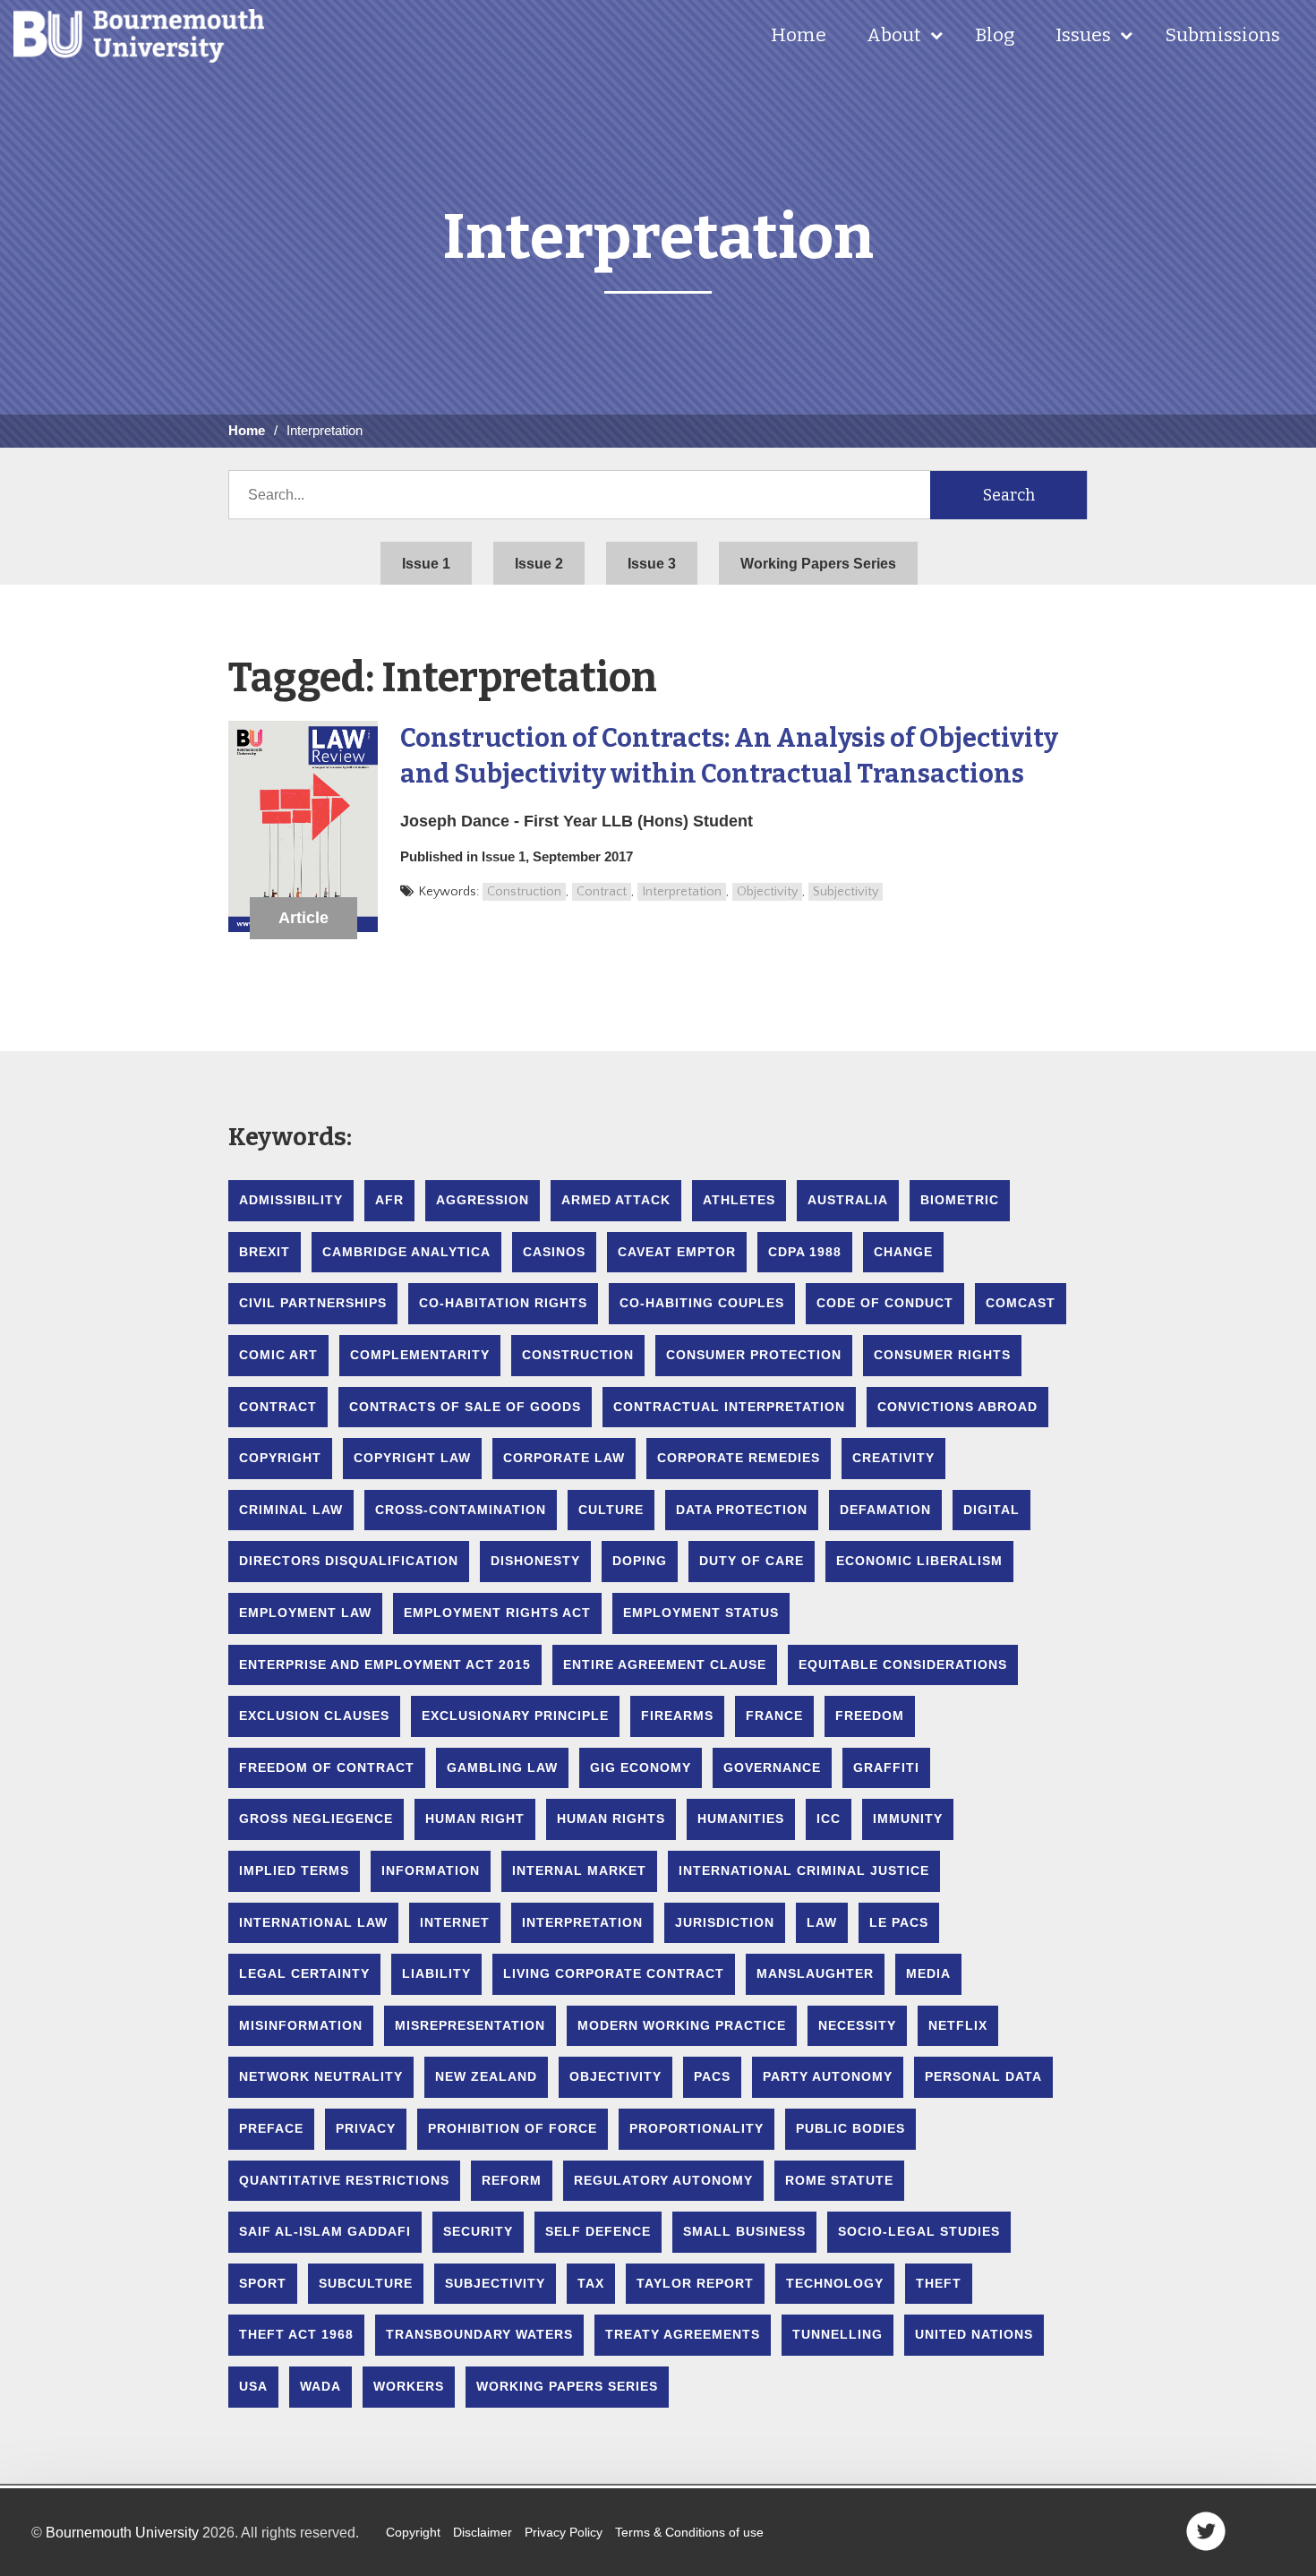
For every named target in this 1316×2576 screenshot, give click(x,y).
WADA (320, 2386)
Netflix (958, 2025)
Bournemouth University (139, 36)
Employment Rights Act (497, 1613)
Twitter (1206, 2531)
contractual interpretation (729, 1407)
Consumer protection (754, 1355)
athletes (739, 1200)
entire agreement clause (665, 1665)
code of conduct (885, 1303)
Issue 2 (539, 563)
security (478, 2231)
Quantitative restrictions (344, 2180)
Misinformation (301, 2025)
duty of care (752, 1561)
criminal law (291, 1510)
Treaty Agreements (683, 2334)
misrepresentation (470, 2025)
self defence (598, 2231)
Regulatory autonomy (663, 2180)
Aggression (483, 1200)
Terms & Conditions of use (689, 2532)
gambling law (502, 1767)
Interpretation (682, 892)
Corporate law (564, 1458)
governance (772, 1767)
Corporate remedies (739, 1458)
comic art (278, 1355)
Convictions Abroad (957, 1407)
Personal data (983, 2076)
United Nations (974, 2334)
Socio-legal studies (919, 2231)
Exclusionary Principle (515, 1716)
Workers (409, 2386)
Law (822, 1922)
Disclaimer (483, 2532)
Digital (991, 1510)
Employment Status (701, 1613)
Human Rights (611, 1819)
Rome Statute (839, 2180)
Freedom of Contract (327, 1767)
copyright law (412, 1458)
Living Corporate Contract (614, 1973)
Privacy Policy (564, 2532)
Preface (271, 2128)
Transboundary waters (479, 2334)
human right (475, 1819)
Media (928, 1973)
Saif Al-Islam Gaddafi (325, 2231)
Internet (455, 1922)
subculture (366, 2283)
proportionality (696, 2128)
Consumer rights (942, 1355)
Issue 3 (652, 563)
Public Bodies (850, 2128)
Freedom (870, 1716)
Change (903, 1252)
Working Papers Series (818, 563)
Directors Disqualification (349, 1561)
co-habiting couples (702, 1303)
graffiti (886, 1767)
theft (939, 2283)
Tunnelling (837, 2334)
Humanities (741, 1819)
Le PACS (899, 1922)
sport (263, 2283)
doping (640, 1561)
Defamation (885, 1510)
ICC (829, 1819)
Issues (1083, 35)
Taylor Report (695, 2283)
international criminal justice (804, 1870)
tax (591, 2283)
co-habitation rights (503, 1303)
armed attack (616, 1200)
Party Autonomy (828, 2076)
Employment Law (305, 1613)
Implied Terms (294, 1870)
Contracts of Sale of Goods (465, 1407)
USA (253, 2386)
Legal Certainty (304, 1973)
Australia (848, 1200)
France (774, 1716)
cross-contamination (461, 1510)
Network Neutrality (321, 2076)
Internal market (579, 1870)
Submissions (1222, 35)
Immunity (908, 1819)
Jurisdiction (725, 1922)
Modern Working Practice (682, 2025)
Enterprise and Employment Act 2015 (385, 1665)
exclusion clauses (314, 1716)
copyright (280, 1458)
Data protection (742, 1510)
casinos (554, 1252)
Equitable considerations (903, 1665)
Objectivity (767, 892)
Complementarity (420, 1355)
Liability (436, 1973)
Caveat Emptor (677, 1252)
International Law (313, 1922)
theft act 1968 (296, 2334)
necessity (857, 2025)
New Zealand (486, 2076)
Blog (995, 35)
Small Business (744, 2231)
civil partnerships (313, 1303)
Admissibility (291, 1200)
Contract (602, 892)
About (894, 35)
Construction (524, 892)
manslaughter (815, 1973)
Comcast (1021, 1303)
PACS (712, 2076)
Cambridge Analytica (406, 1252)
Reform (512, 2180)
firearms (677, 1716)
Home (799, 35)
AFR (389, 1200)
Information (431, 1870)
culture (611, 1510)
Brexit (265, 1252)
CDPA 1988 (805, 1252)
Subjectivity (846, 892)
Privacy (366, 2128)
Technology (835, 2283)
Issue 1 (426, 563)
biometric (960, 1200)
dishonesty (535, 1561)
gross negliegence (316, 1819)
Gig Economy (641, 1767)
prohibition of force (513, 2128)
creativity (893, 1458)
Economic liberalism (919, 1561)
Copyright (413, 2532)
